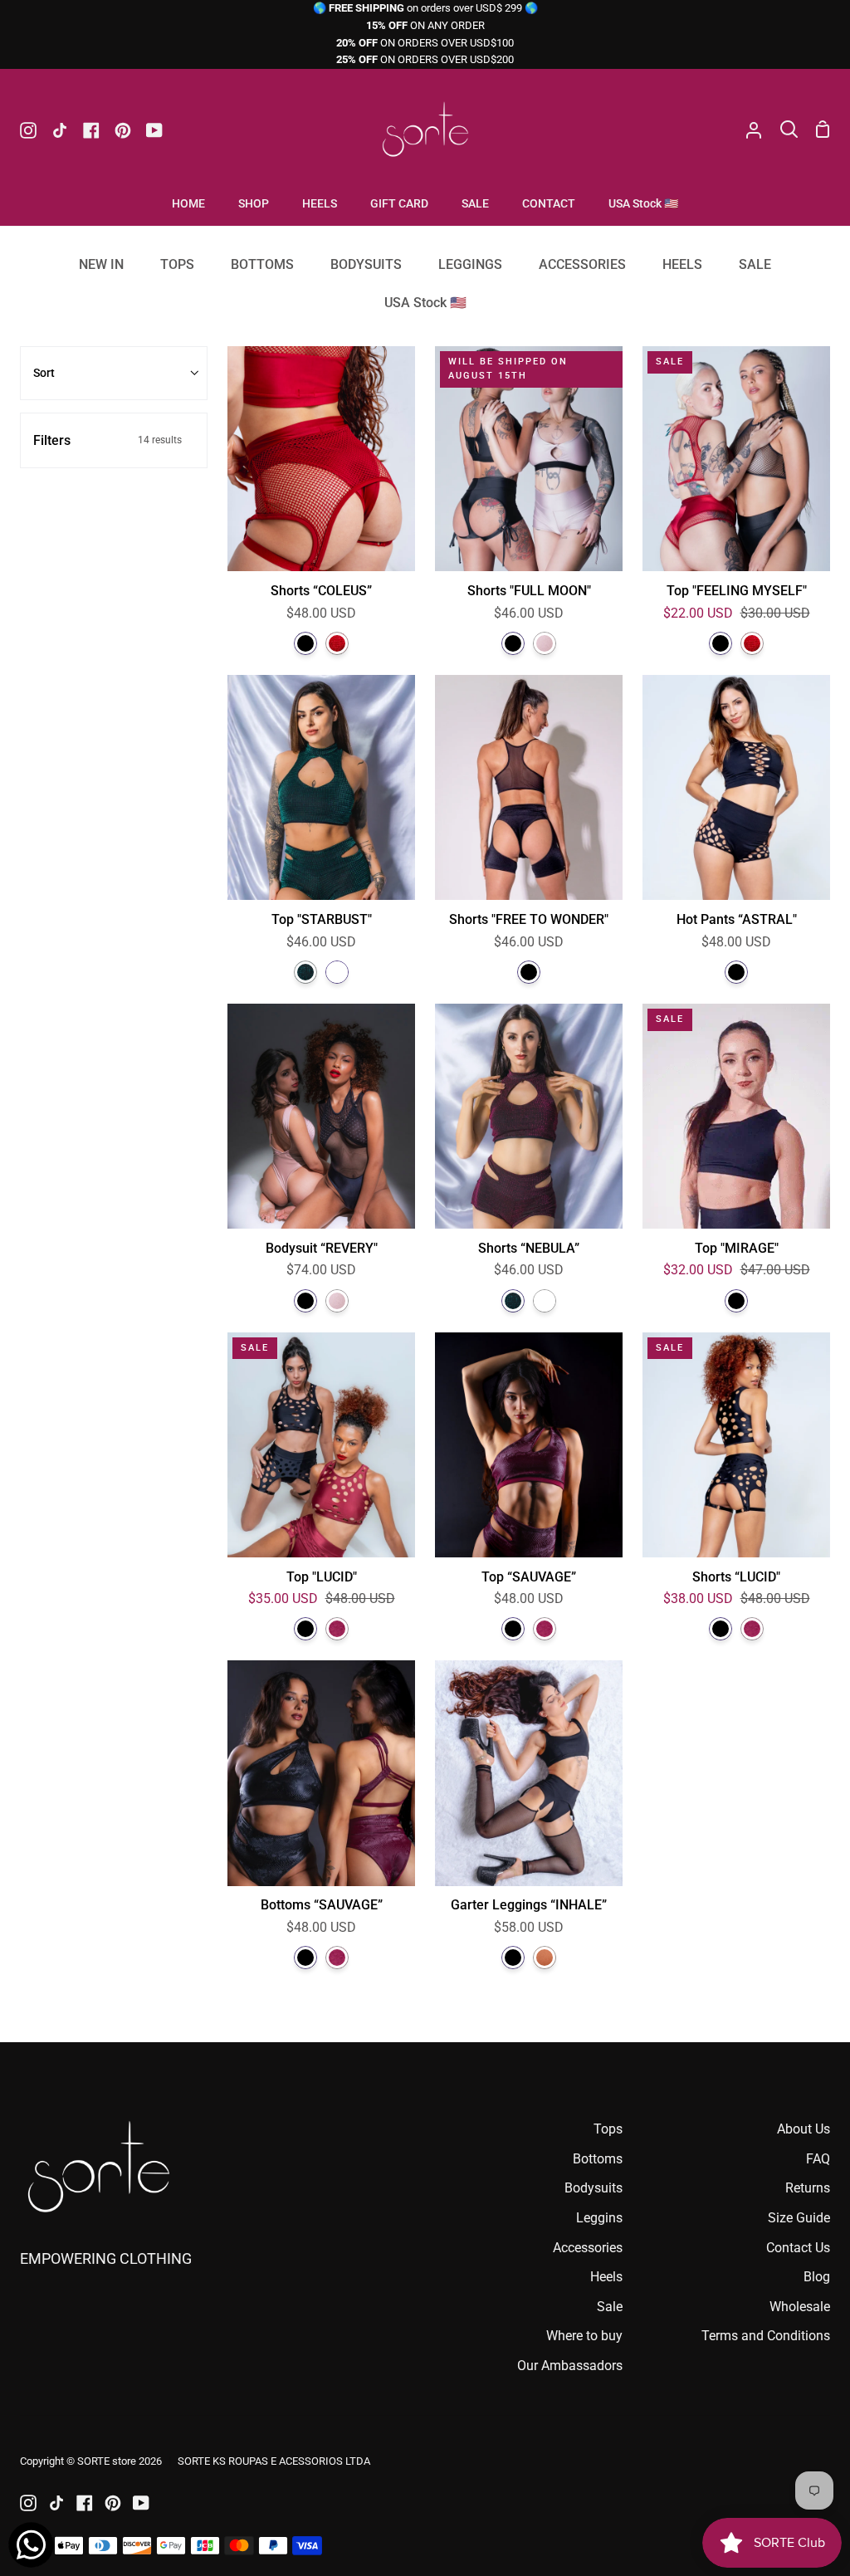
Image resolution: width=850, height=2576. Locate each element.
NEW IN (101, 264)
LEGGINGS (470, 264)
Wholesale (800, 2307)
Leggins (599, 2218)
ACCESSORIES (582, 264)
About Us (804, 2129)
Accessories (588, 2248)
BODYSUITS (366, 264)
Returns (808, 2188)
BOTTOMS (262, 264)
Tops (608, 2129)
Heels (606, 2277)
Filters (107, 440)
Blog (817, 2277)
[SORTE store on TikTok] (56, 2503)
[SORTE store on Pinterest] (113, 2503)
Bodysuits (594, 2188)
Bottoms (598, 2159)
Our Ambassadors (570, 2366)
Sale (610, 2307)
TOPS (177, 264)
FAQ (818, 2159)
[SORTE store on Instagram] (28, 2503)
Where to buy (584, 2336)
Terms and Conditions (766, 2336)
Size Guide (799, 2218)
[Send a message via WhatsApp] (31, 2545)
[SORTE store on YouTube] (141, 2503)
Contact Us (798, 2248)
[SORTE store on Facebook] (85, 2503)
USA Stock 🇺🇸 (425, 303)
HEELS (682, 264)
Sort (44, 373)
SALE (755, 264)
